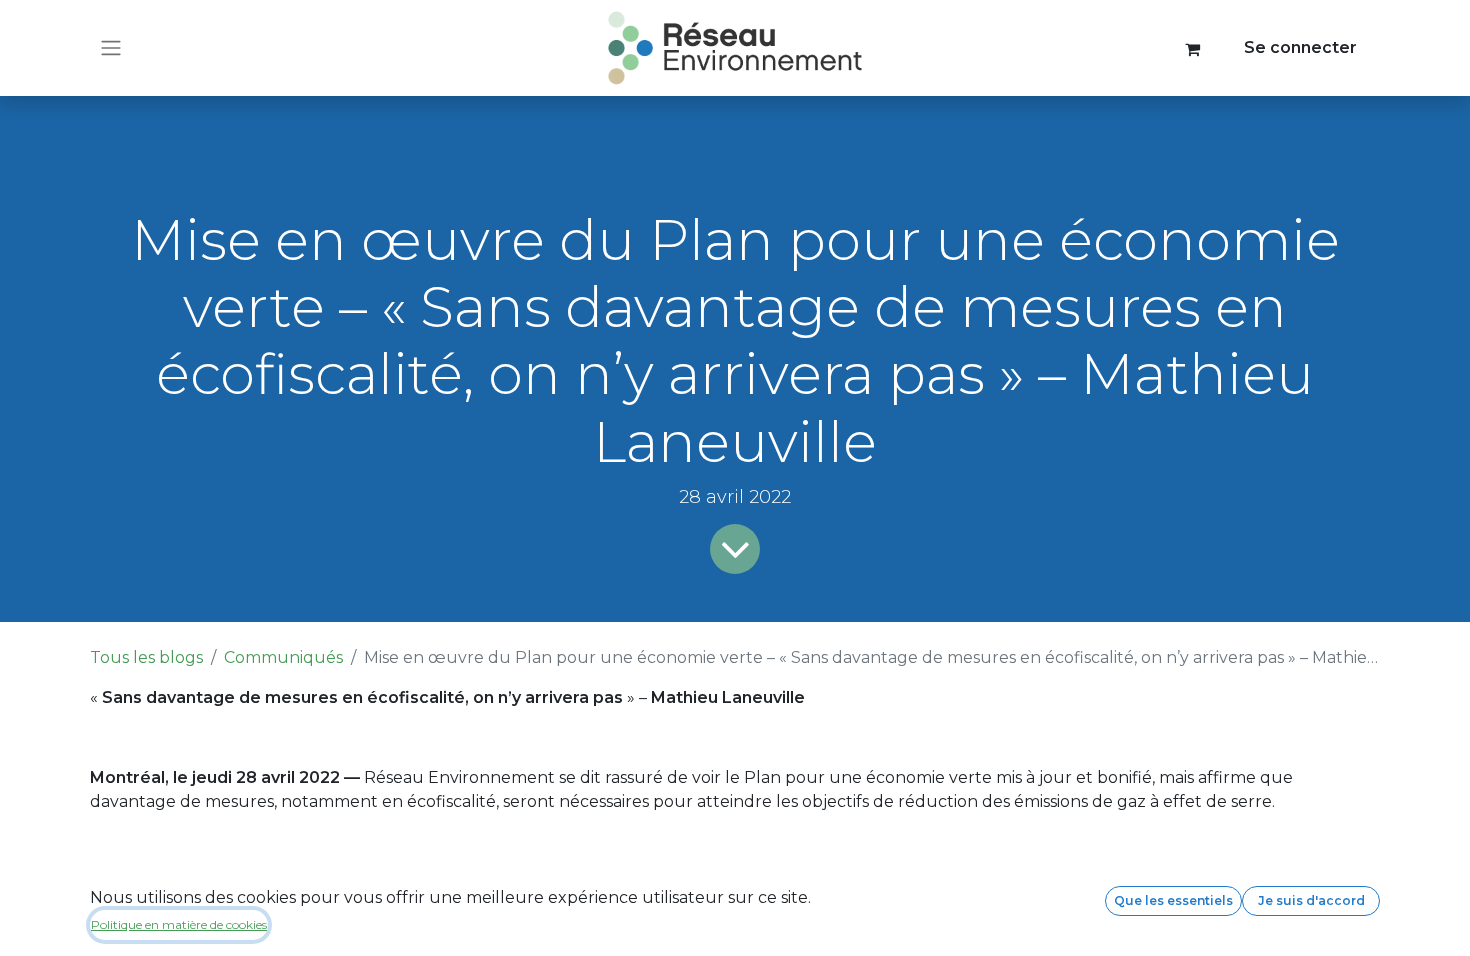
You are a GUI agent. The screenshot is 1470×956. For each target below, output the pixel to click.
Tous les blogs (146, 657)
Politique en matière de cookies (179, 924)
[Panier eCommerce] (1193, 48)
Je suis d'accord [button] (1311, 900)
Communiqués (283, 657)
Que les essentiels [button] (1173, 900)
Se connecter (1300, 47)
